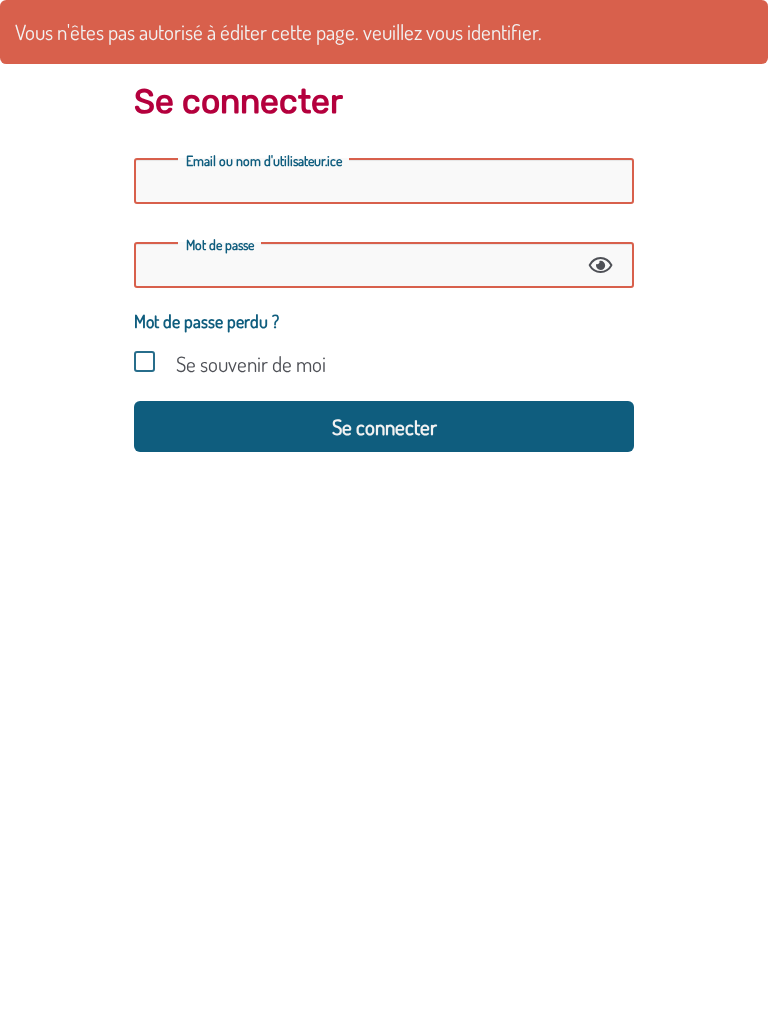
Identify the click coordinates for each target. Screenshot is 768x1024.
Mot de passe (220, 245)
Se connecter (384, 426)
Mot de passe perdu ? (206, 321)
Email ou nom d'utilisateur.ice (264, 161)
